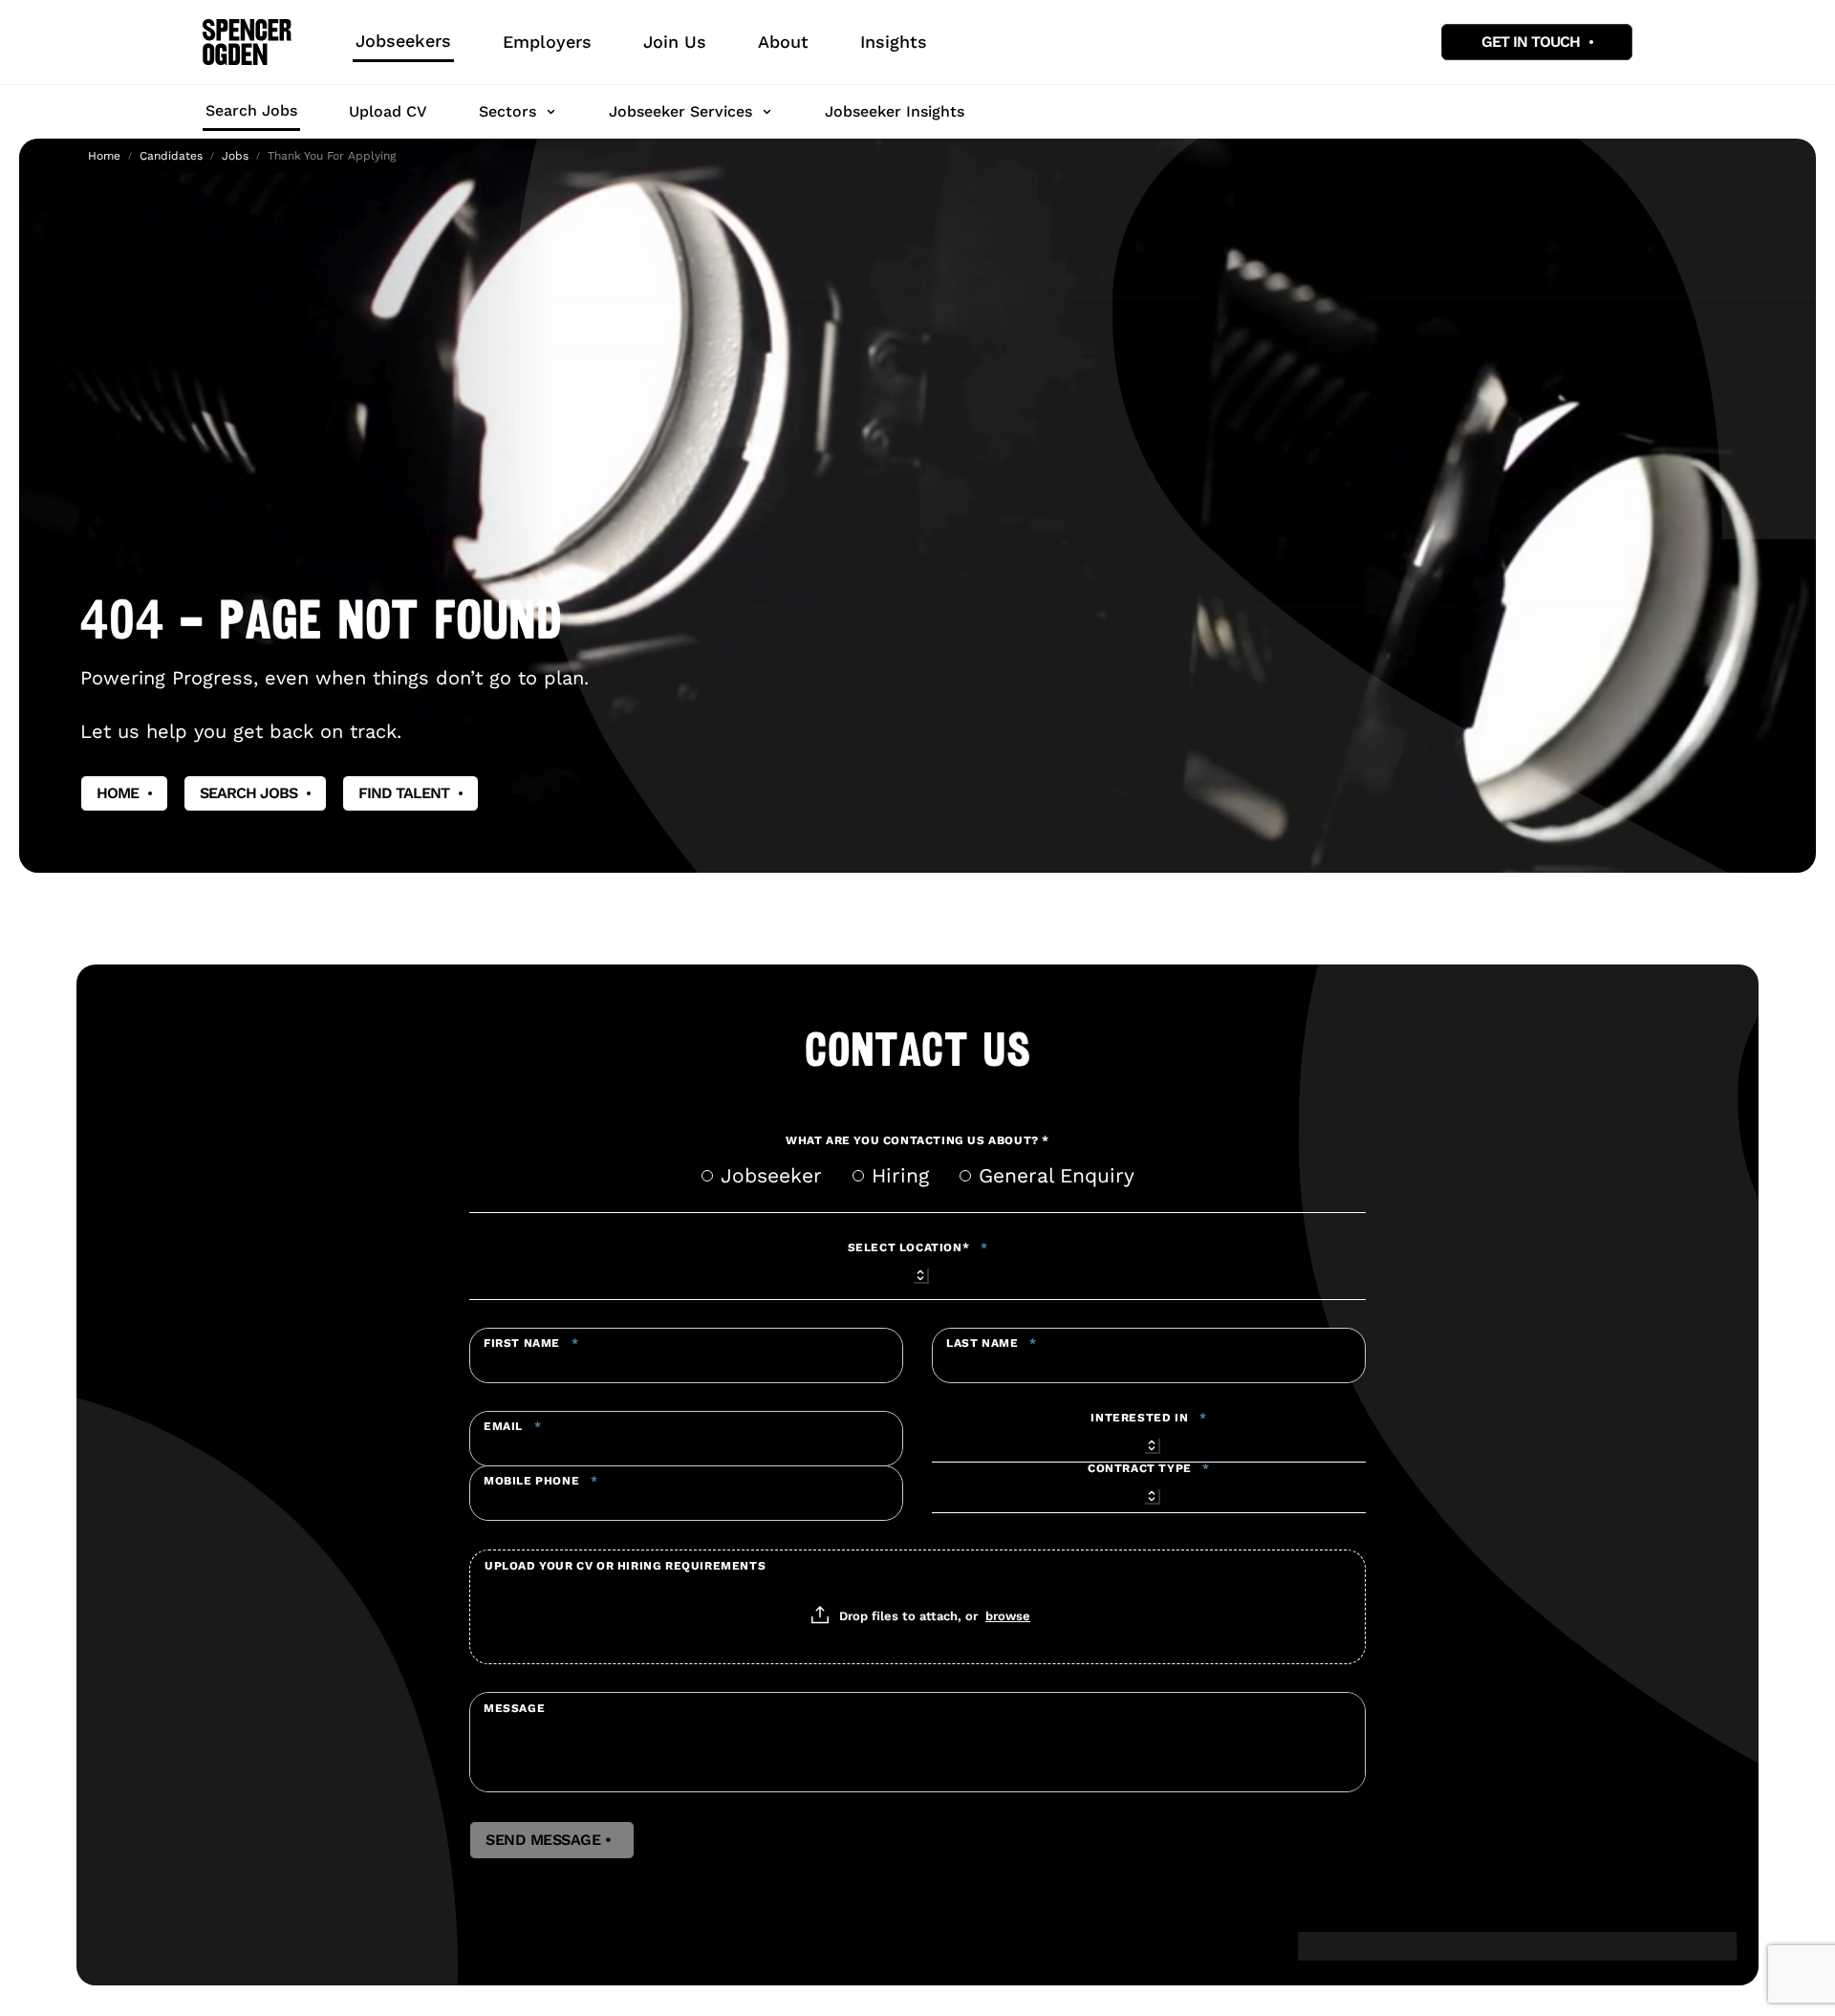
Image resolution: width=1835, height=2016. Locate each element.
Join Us (675, 42)
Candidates (171, 156)
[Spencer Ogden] (247, 42)
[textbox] (686, 1355)
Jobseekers (403, 41)
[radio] (707, 1176)
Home (104, 156)
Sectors (507, 111)
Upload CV (388, 111)
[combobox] (917, 1272)
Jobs (235, 156)
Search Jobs (251, 110)
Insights (894, 42)
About (783, 42)
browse (1008, 1615)
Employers (547, 42)
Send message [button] (552, 1840)
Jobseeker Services (680, 111)
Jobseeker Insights (895, 111)
